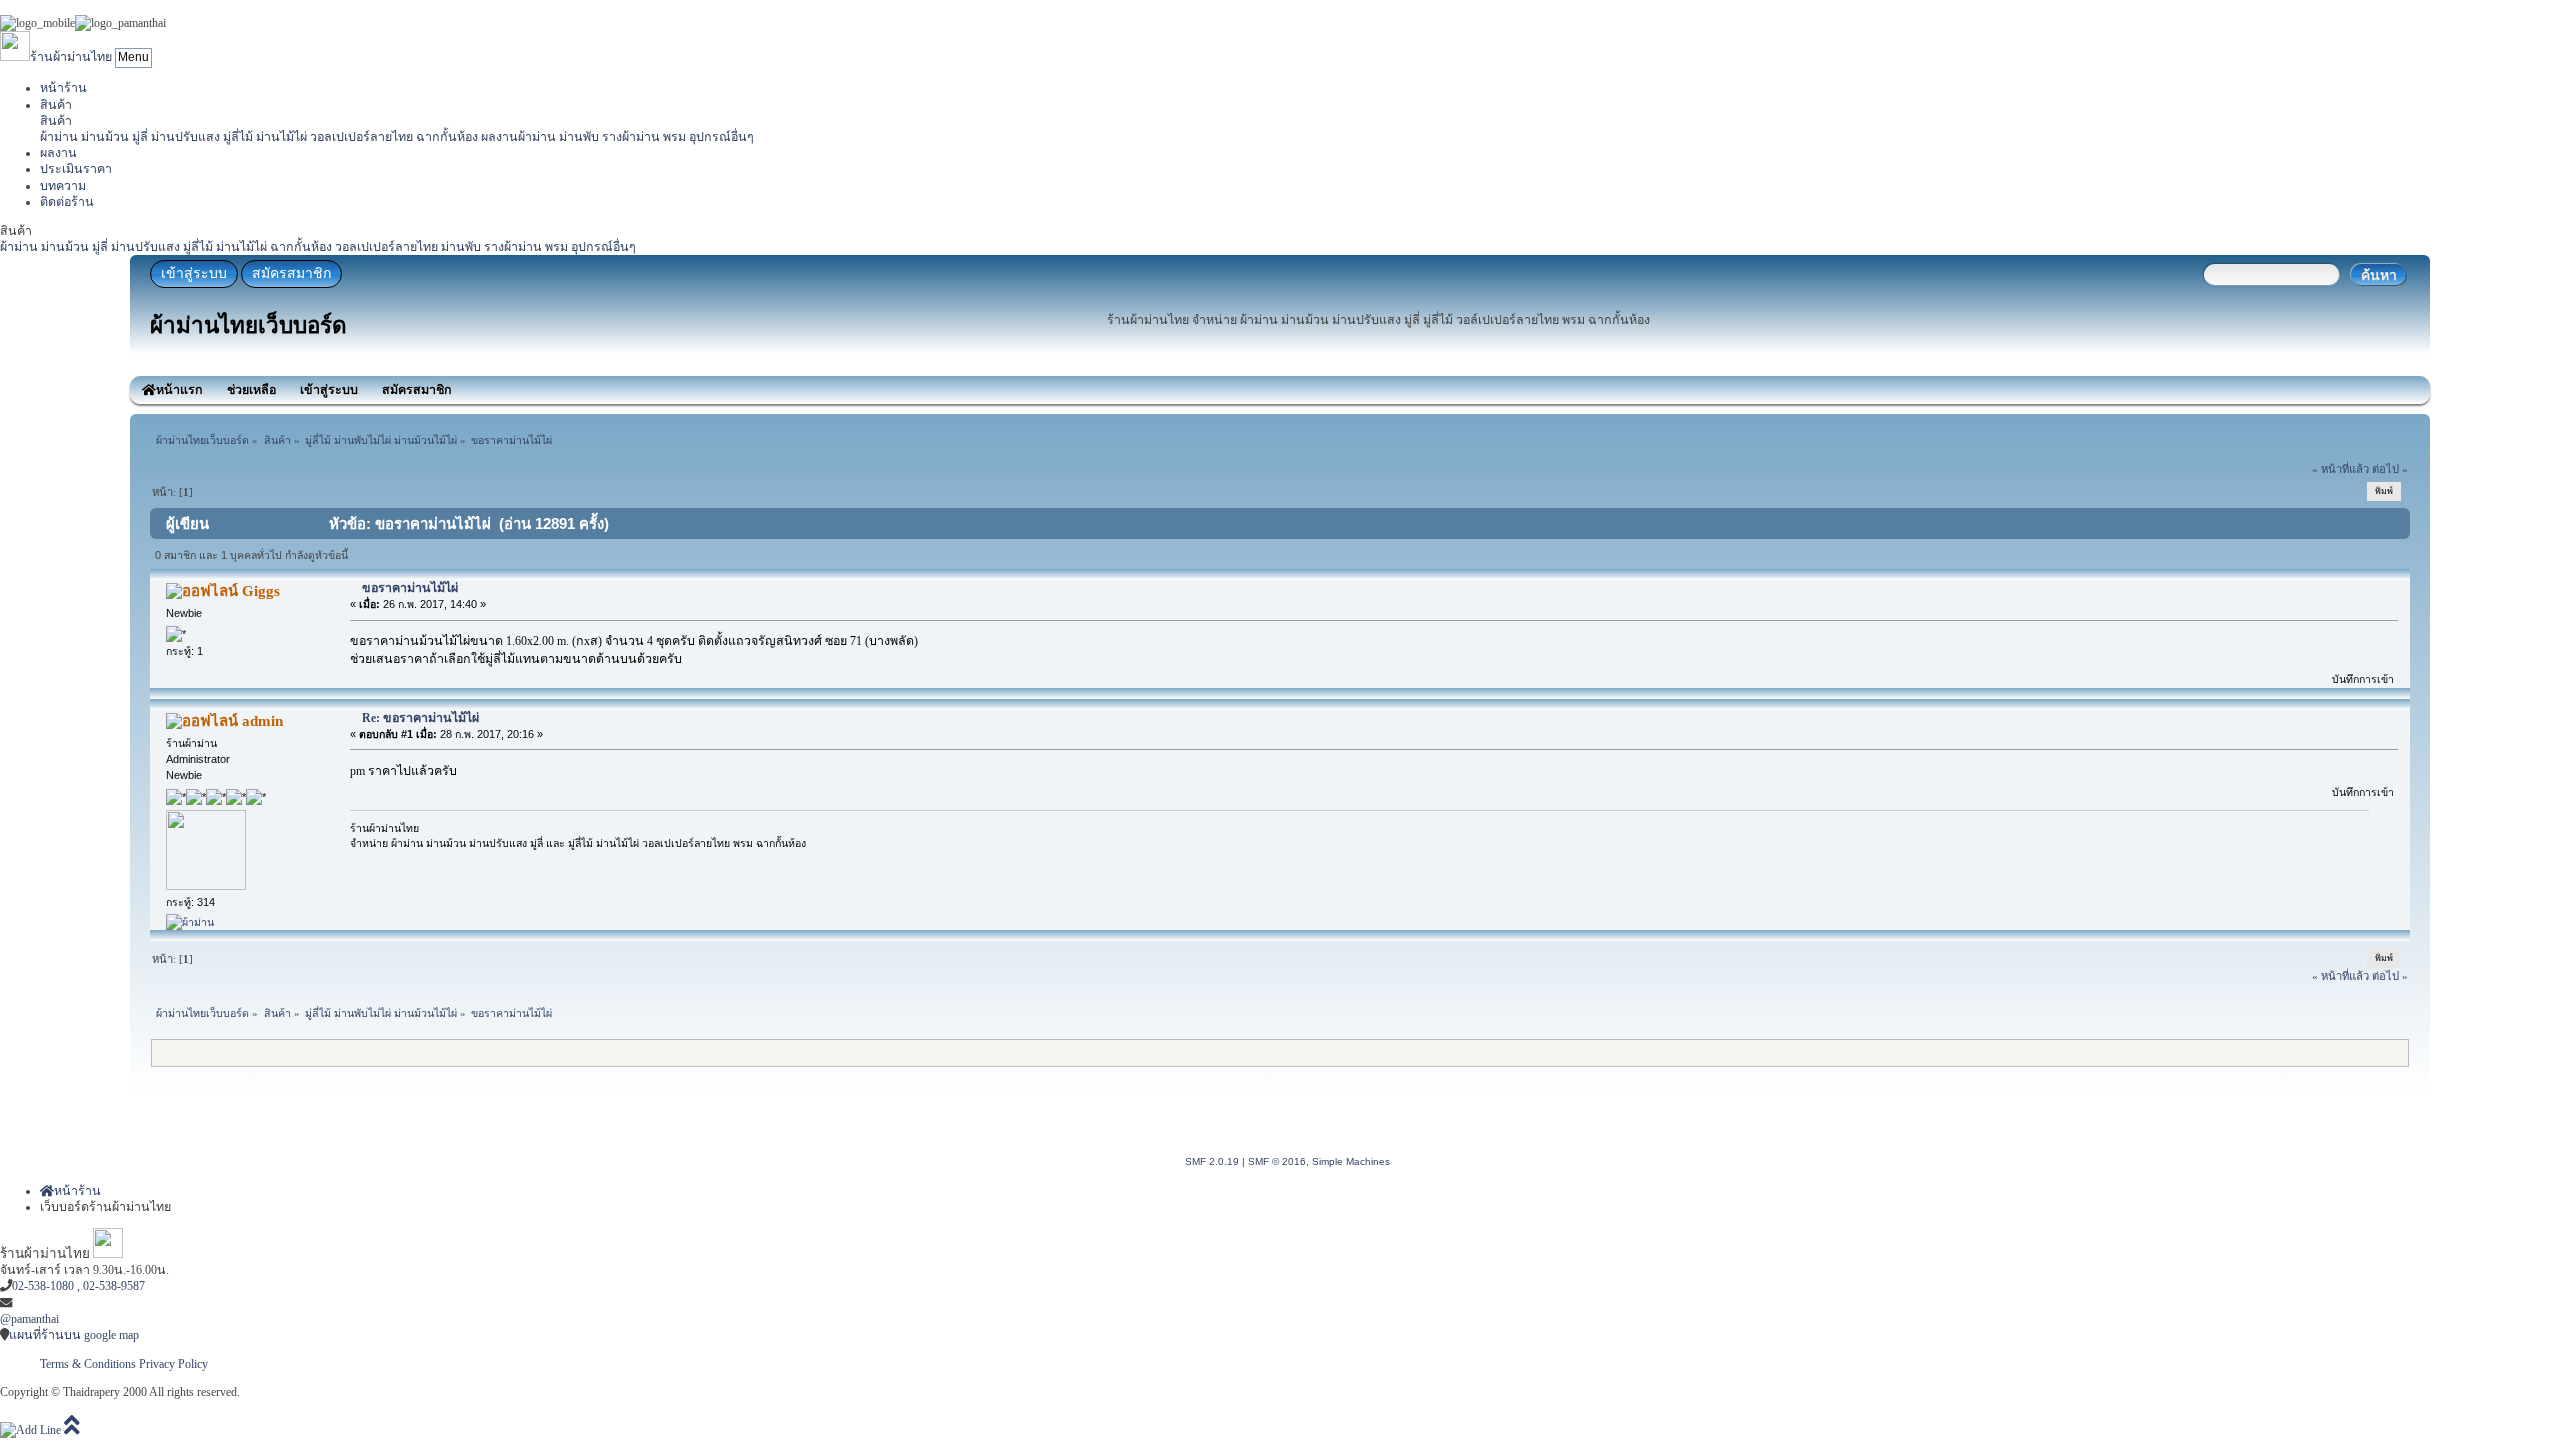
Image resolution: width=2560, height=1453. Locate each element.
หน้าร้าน (63, 88)
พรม (674, 137)
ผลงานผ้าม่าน (518, 137)
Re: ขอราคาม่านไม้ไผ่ (420, 718)
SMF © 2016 (1277, 1161)
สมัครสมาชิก (291, 273)
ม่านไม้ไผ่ (281, 137)
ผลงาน (58, 153)
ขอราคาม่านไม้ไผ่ (410, 588)
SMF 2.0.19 (1212, 1161)
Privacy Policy (173, 1364)
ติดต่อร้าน (67, 202)
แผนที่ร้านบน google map (74, 1335)
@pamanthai (29, 1319)
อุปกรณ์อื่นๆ (721, 137)
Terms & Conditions (88, 1364)
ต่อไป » (2390, 469)
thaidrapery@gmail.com (68, 1303)
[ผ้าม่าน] (190, 922)
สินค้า (56, 105)
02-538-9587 (114, 1286)
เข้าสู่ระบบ (194, 273)
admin (262, 721)
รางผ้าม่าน (631, 137)
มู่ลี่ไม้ (238, 137)
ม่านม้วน (105, 137)
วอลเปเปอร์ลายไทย (361, 137)
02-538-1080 (43, 1286)
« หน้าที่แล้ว (2340, 469)
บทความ (63, 186)
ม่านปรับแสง (185, 137)
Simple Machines (1351, 1161)
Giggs (261, 591)
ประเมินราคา (76, 169)
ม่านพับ (579, 137)
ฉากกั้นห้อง (447, 137)
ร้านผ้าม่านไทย (71, 57)
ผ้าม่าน (59, 137)
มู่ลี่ (140, 137)
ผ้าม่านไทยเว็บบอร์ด (248, 325)
